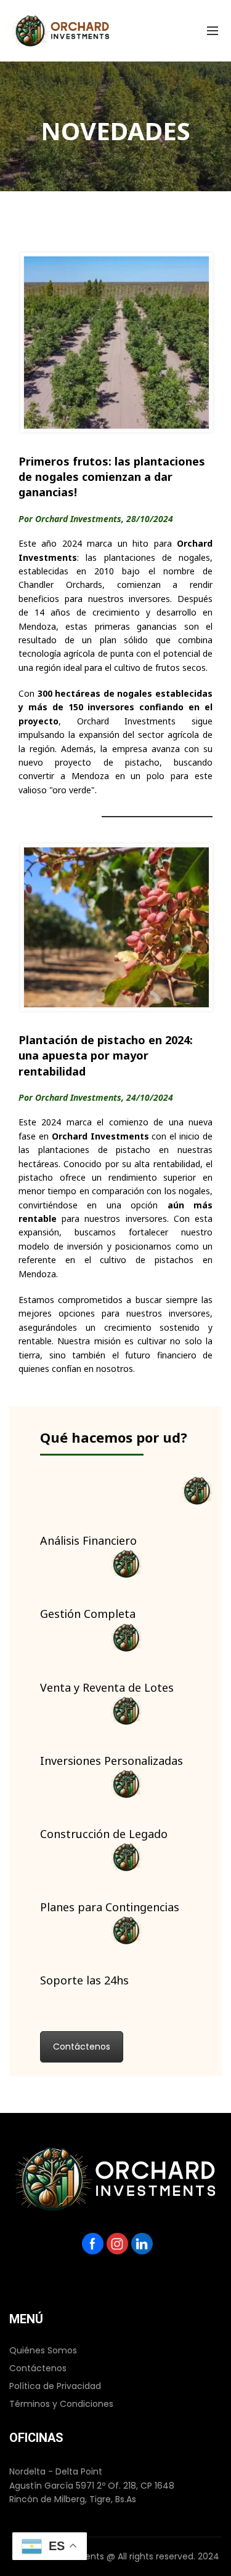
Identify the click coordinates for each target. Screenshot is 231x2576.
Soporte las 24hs (84, 1978)
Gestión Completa (88, 1611)
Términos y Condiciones (61, 2404)
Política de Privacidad (55, 2386)
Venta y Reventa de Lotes (107, 1685)
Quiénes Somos (43, 2350)
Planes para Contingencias (110, 1905)
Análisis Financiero (88, 1538)
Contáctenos (82, 2047)
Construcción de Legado (104, 1832)
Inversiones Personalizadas (111, 1758)
